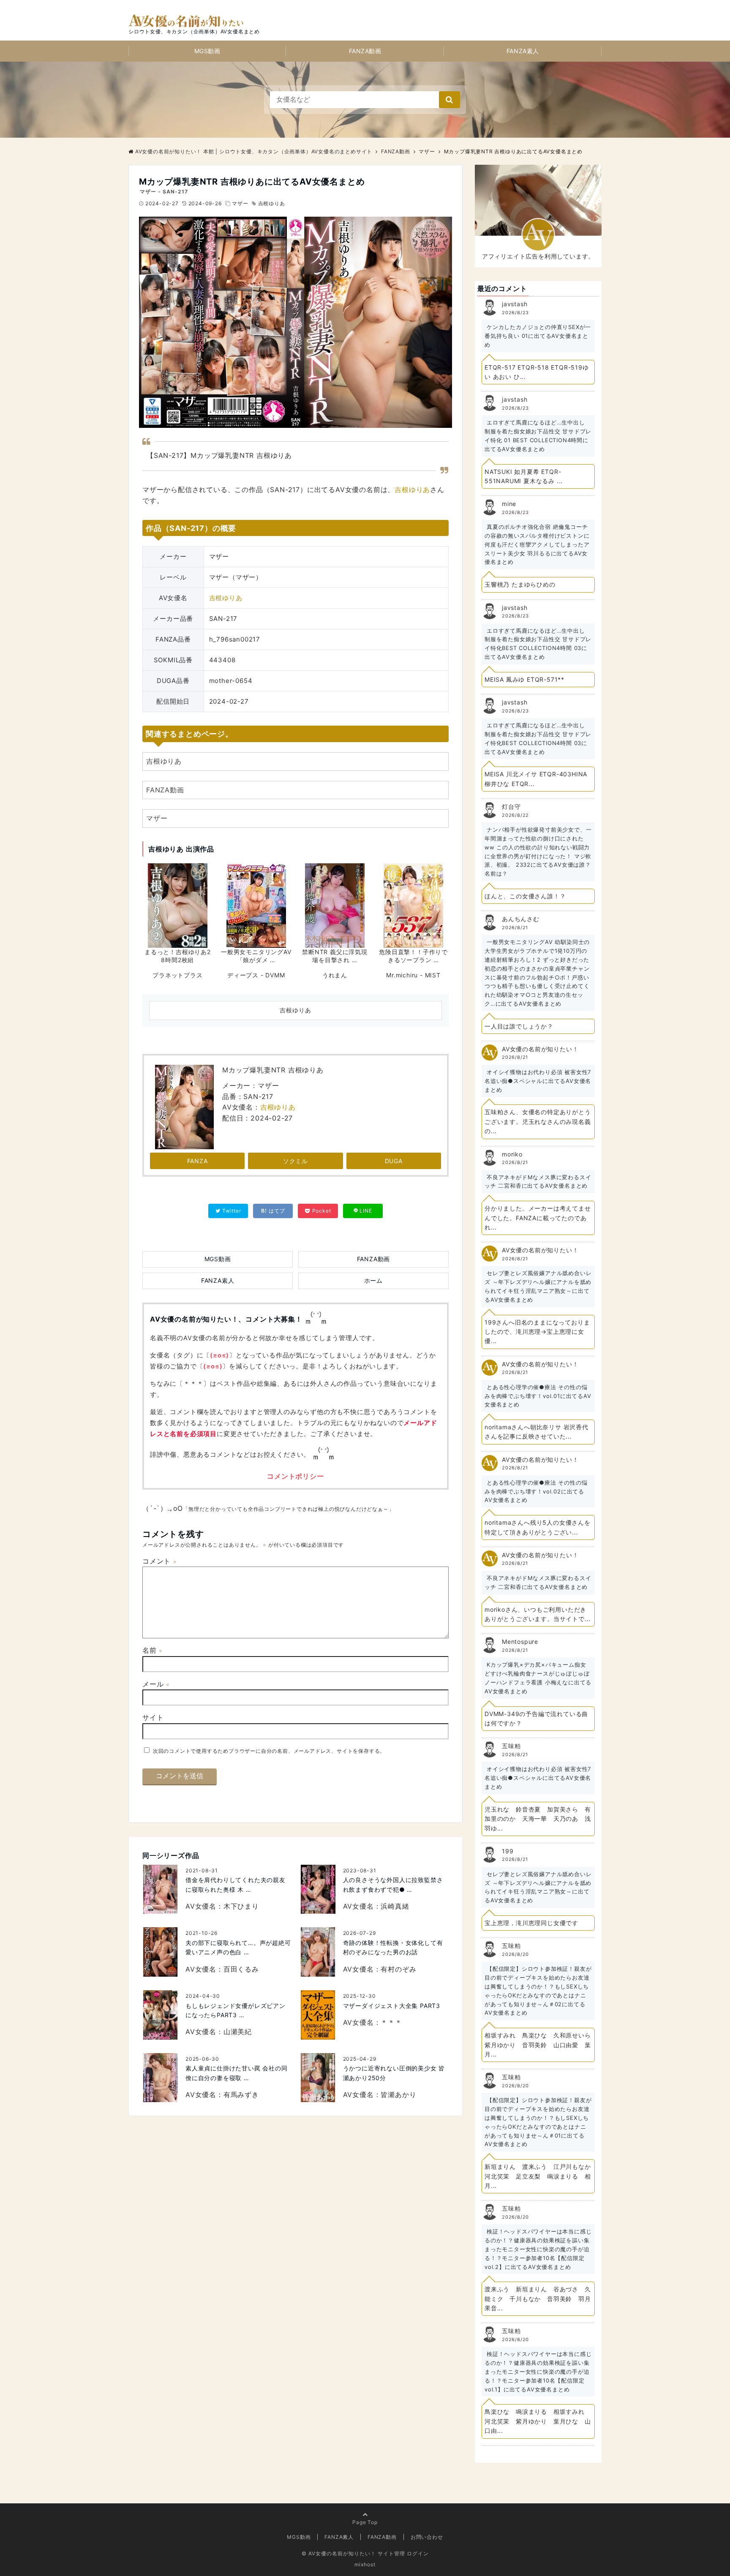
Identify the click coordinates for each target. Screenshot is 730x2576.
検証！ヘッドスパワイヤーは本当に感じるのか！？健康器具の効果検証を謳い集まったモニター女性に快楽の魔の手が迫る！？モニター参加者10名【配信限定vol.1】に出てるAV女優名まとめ (538, 2371)
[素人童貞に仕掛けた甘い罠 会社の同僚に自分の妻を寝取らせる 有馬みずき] (161, 2078)
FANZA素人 (523, 51)
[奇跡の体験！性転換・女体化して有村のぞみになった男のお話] (318, 1952)
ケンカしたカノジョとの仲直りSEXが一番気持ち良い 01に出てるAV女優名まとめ (538, 336)
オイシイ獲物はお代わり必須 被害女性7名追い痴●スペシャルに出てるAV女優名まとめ (538, 1081)
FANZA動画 (365, 51)
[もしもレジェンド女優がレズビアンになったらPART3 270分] (161, 2015)
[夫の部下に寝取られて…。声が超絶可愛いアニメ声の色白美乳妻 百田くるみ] (161, 1952)
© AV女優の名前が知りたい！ (339, 2553)
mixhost (365, 2564)
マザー (240, 203)
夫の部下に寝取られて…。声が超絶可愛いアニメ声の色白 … (238, 1947)
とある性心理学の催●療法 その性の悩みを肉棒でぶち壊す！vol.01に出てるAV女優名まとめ (538, 1396)
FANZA (197, 1161)
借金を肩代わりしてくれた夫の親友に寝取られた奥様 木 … (236, 1884)
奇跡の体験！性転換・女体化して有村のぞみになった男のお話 (393, 1947)
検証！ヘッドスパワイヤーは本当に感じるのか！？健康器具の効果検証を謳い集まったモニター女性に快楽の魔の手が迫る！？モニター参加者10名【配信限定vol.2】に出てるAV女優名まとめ (538, 2249)
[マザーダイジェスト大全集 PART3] (318, 2015)
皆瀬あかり (398, 2095)
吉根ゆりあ (272, 203)
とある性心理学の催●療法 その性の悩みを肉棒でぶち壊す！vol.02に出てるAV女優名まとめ (536, 1491)
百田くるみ (241, 1969)
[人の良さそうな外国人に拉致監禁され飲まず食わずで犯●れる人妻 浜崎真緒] (318, 1889)
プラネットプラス (177, 975)
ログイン (418, 2553)
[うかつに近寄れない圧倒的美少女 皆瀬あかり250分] (318, 2078)
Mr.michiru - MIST (413, 975)
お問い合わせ (427, 2537)
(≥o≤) (219, 1355)
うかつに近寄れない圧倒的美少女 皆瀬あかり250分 (394, 2073)
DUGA (394, 1161)
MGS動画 (207, 51)
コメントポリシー (295, 1476)
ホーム (373, 1280)
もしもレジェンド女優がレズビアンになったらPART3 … (236, 2010)
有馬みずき (241, 2095)
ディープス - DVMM (256, 975)
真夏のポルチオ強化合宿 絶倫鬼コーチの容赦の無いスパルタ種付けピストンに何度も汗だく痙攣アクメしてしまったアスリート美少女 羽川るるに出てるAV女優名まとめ (537, 544)
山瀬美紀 (238, 2032)
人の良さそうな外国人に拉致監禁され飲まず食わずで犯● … (393, 1884)
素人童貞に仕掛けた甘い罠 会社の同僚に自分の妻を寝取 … (237, 2073)
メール (156, 1684)
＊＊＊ (391, 2022)
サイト (153, 1717)
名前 (153, 1650)
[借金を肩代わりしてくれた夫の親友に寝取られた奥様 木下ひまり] (161, 1889)
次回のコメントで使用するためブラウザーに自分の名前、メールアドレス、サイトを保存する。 (269, 1751)
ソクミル (296, 1161)
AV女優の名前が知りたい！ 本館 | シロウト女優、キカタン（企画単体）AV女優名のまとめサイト (254, 151)
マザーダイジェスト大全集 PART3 (392, 2006)
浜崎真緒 (395, 1906)
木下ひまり (241, 1906)
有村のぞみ (398, 1969)
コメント (160, 1561)
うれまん (335, 975)
